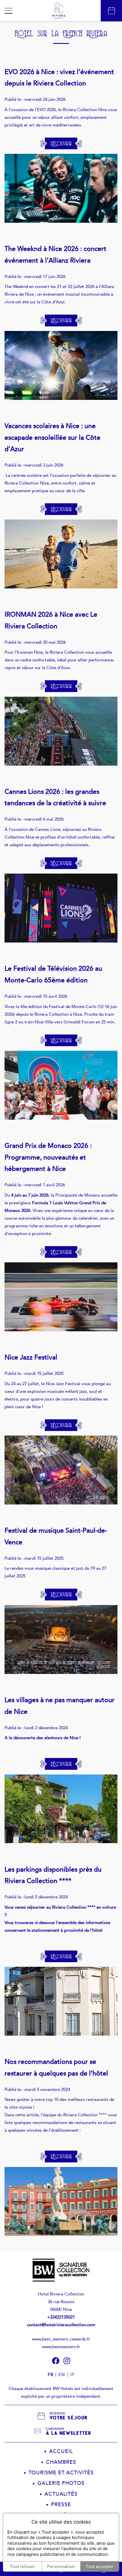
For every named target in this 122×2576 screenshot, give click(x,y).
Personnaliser (61, 2566)
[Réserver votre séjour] (111, 11)
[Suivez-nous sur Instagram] (67, 2361)
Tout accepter (100, 2566)
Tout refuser (22, 2566)
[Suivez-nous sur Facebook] (56, 2361)
